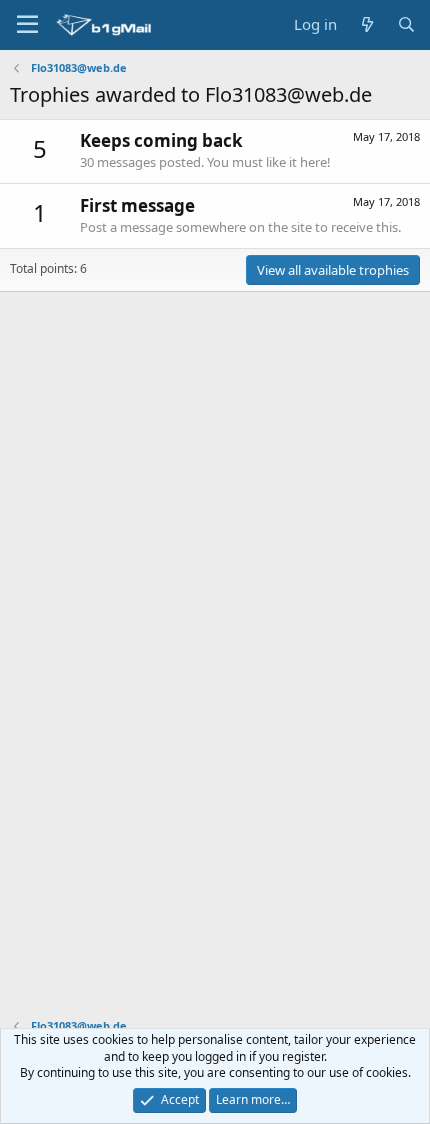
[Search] (406, 24)
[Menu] (27, 25)
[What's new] (366, 24)
